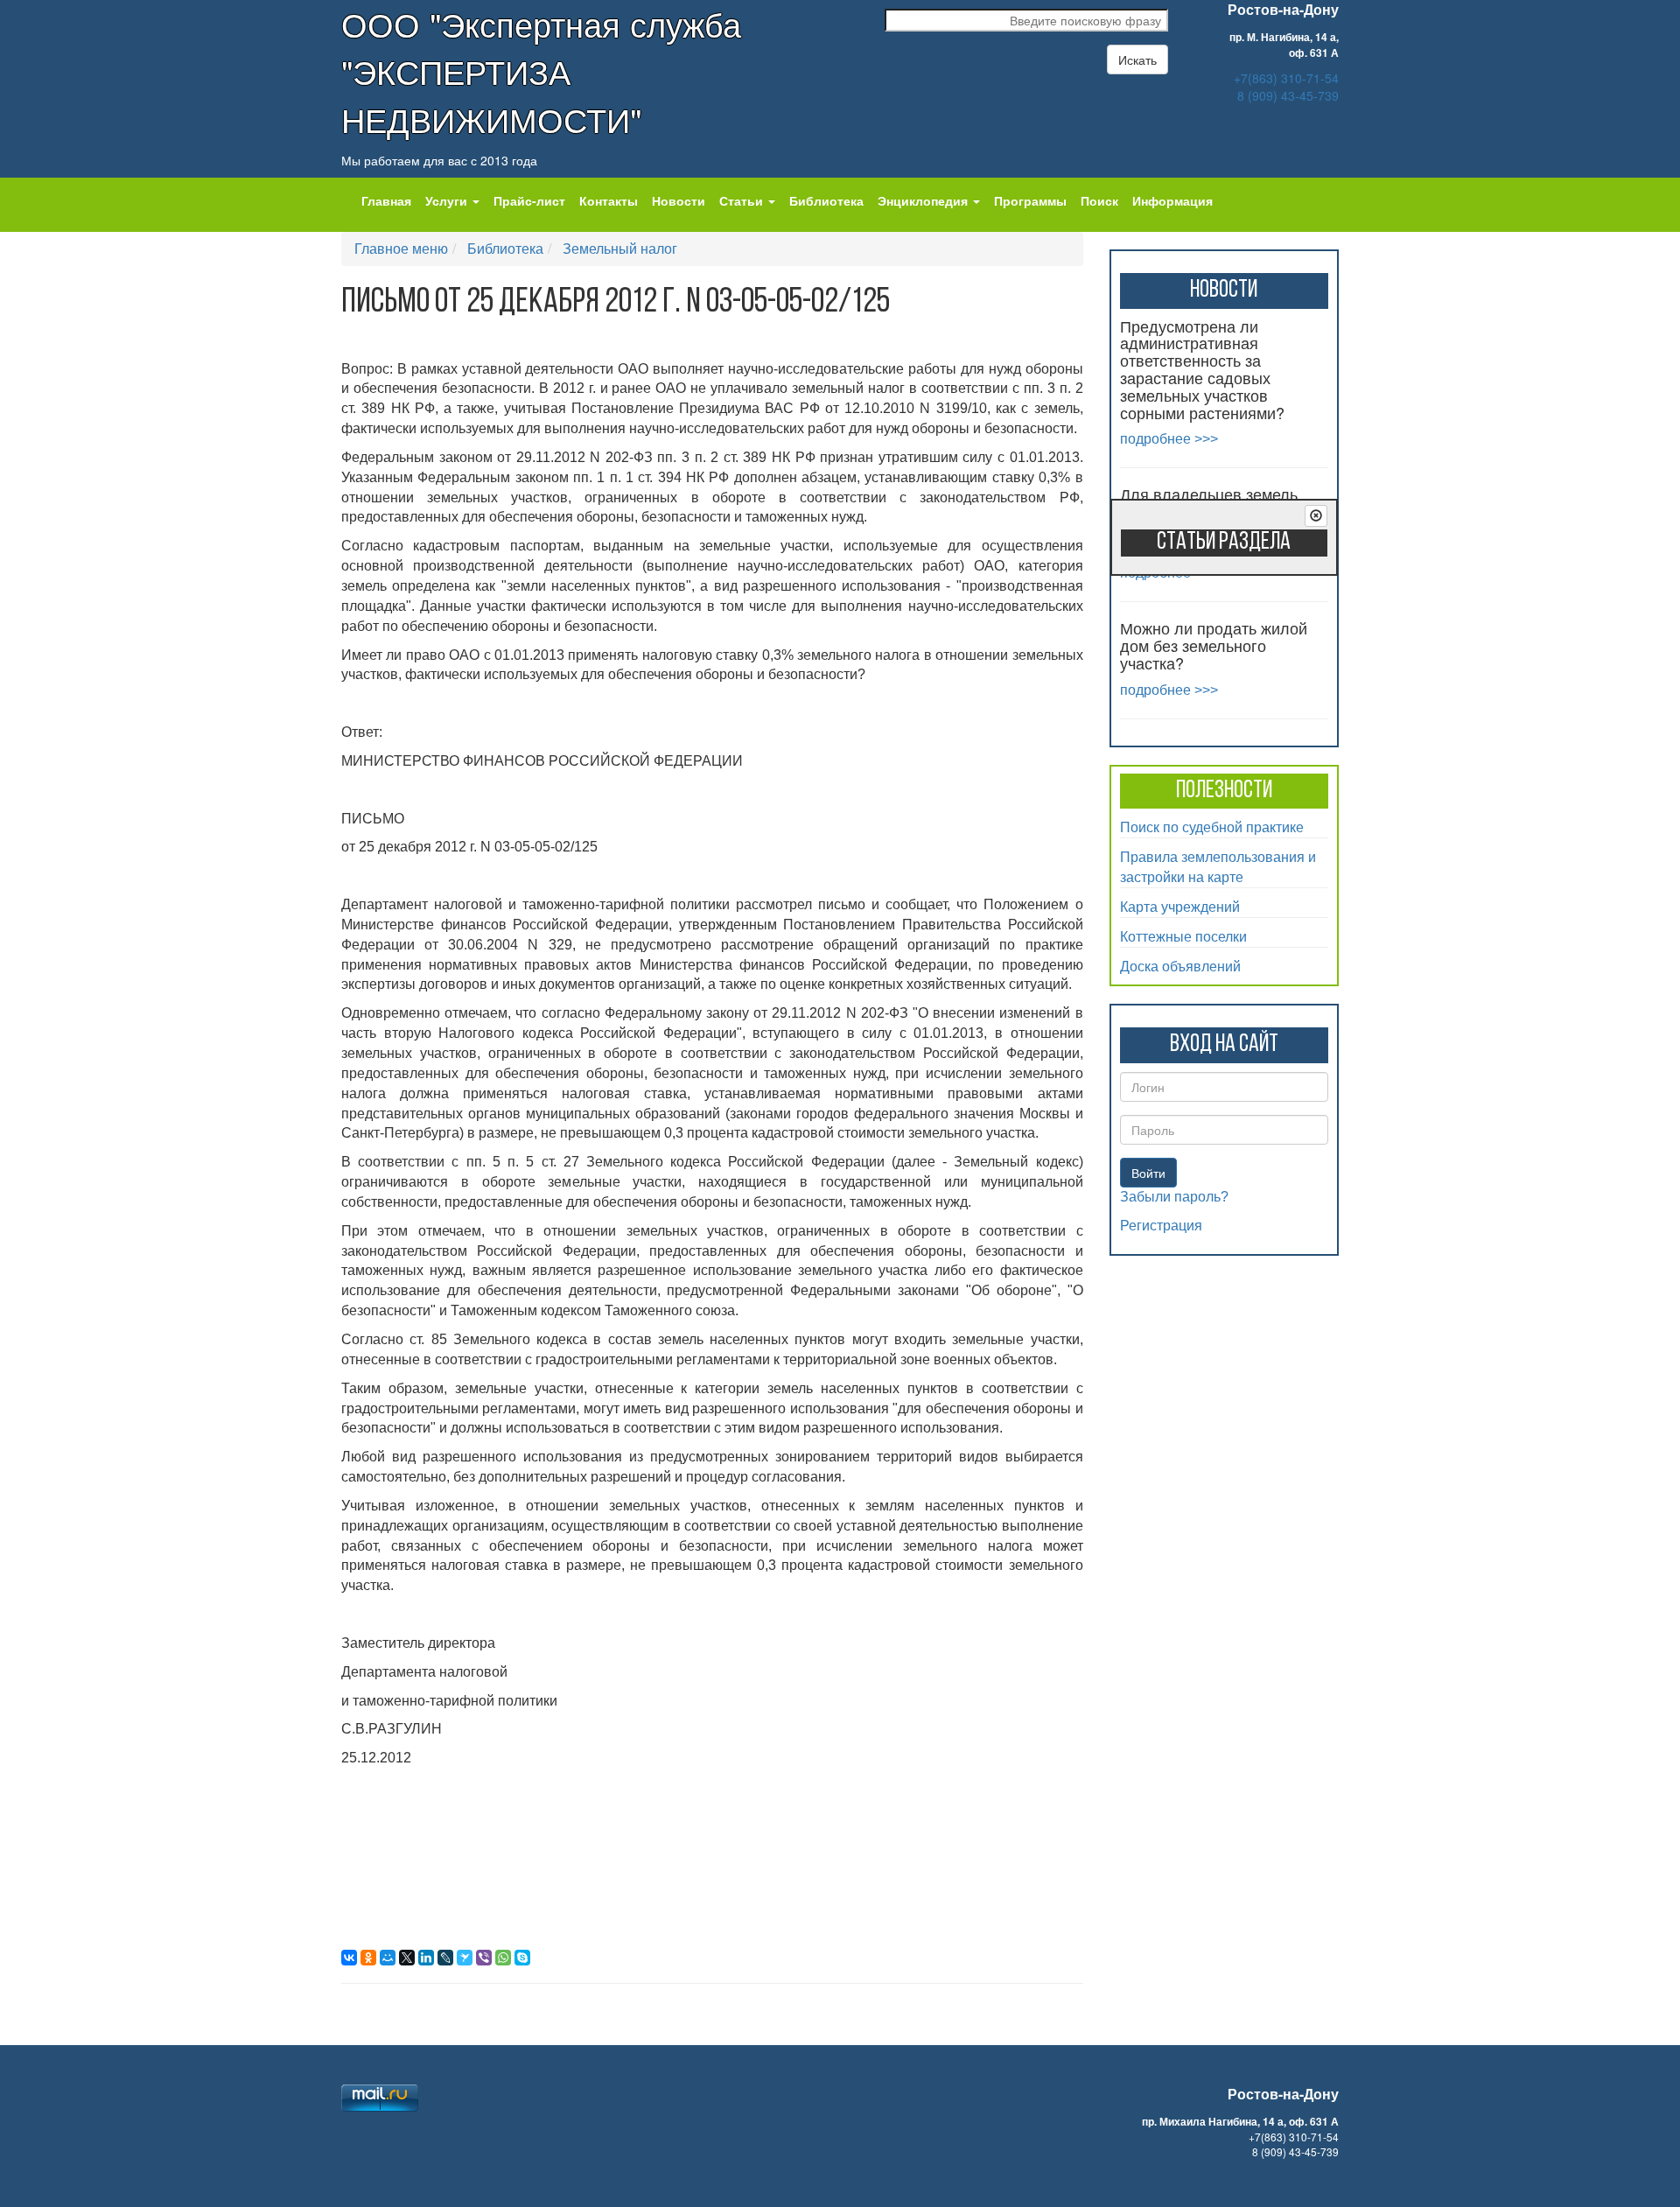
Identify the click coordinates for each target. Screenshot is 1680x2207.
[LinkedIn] (426, 1958)
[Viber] (484, 1958)
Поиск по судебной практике (1212, 827)
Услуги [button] (448, 200)
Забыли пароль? (1174, 1197)
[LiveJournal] (445, 1958)
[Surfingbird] (465, 1958)
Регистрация (1161, 1226)
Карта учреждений (1180, 906)
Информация (1172, 200)
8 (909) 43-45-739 (1288, 95)
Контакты (609, 200)
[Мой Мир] (388, 1958)
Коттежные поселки (1183, 936)
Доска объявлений (1180, 966)
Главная (386, 200)
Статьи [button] (743, 200)
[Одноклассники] (368, 1958)
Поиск (1099, 200)
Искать (1137, 60)
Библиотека (826, 200)
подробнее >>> (1169, 439)
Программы (1030, 200)
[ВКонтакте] (349, 1958)
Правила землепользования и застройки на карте (1218, 866)
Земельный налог (620, 248)
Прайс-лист (529, 200)
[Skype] (522, 1958)
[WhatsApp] (503, 1958)
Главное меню (401, 248)
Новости (679, 200)
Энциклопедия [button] (924, 200)
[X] (407, 1958)
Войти (1148, 1173)
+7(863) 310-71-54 (1286, 78)
